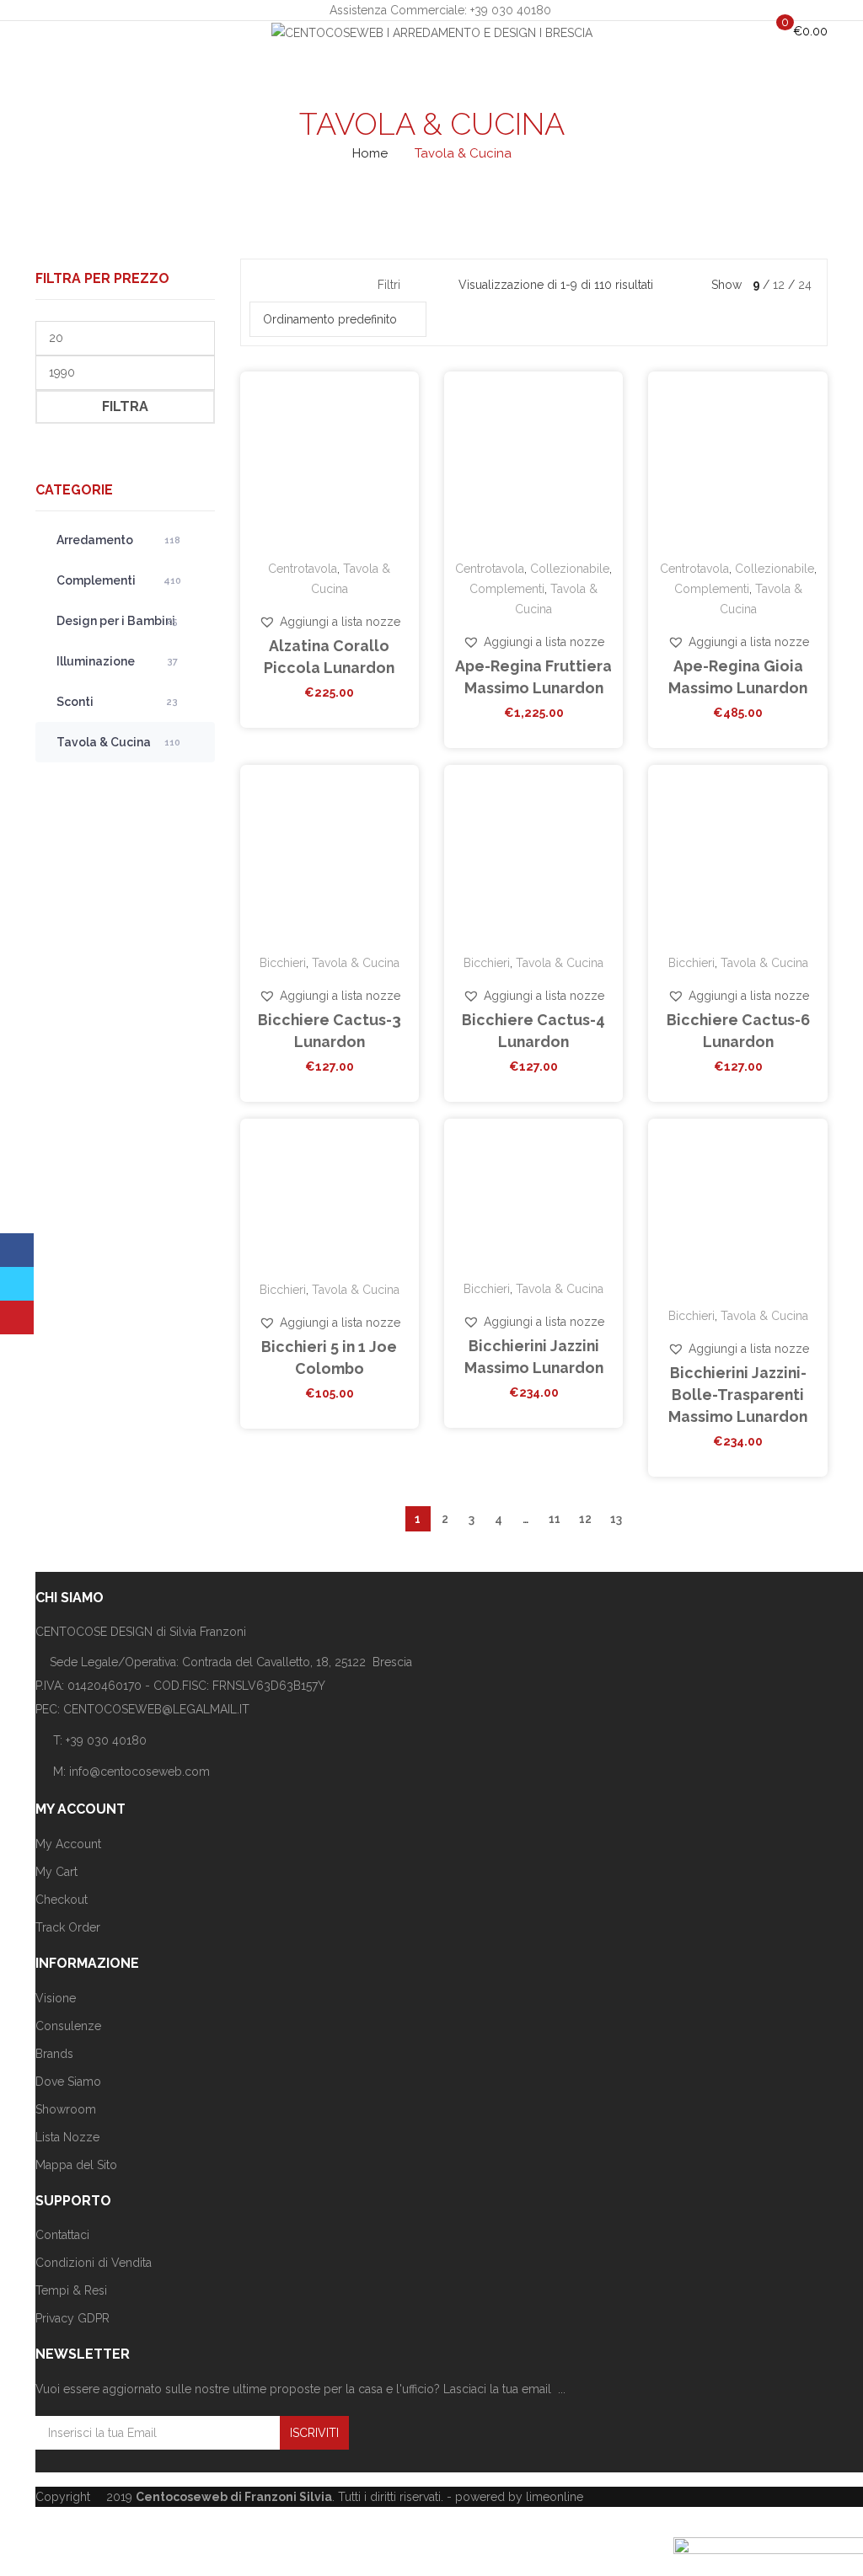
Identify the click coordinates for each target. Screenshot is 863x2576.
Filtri (389, 285)
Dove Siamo (68, 2082)
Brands (54, 2054)
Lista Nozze (67, 2137)
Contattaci (62, 2235)
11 (555, 1519)
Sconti (117, 702)
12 (585, 1519)
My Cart (56, 1872)
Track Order (68, 1927)
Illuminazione (117, 661)
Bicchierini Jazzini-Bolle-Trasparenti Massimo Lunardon (738, 1395)
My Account (68, 1844)
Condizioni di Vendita (94, 2263)
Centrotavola (303, 569)
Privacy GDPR (72, 2318)
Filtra (125, 406)
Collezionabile (570, 569)
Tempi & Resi (71, 2290)
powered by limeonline (519, 2497)
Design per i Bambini (117, 621)
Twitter (17, 1284)
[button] (330, 622)
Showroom (66, 2109)
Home (370, 153)
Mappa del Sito (76, 2165)
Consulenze (68, 2026)
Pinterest (17, 1317)
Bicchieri (283, 963)
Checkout (62, 1900)
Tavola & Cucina (118, 742)
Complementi (119, 580)
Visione (56, 1998)
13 (616, 1519)
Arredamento (118, 540)
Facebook (17, 1250)
